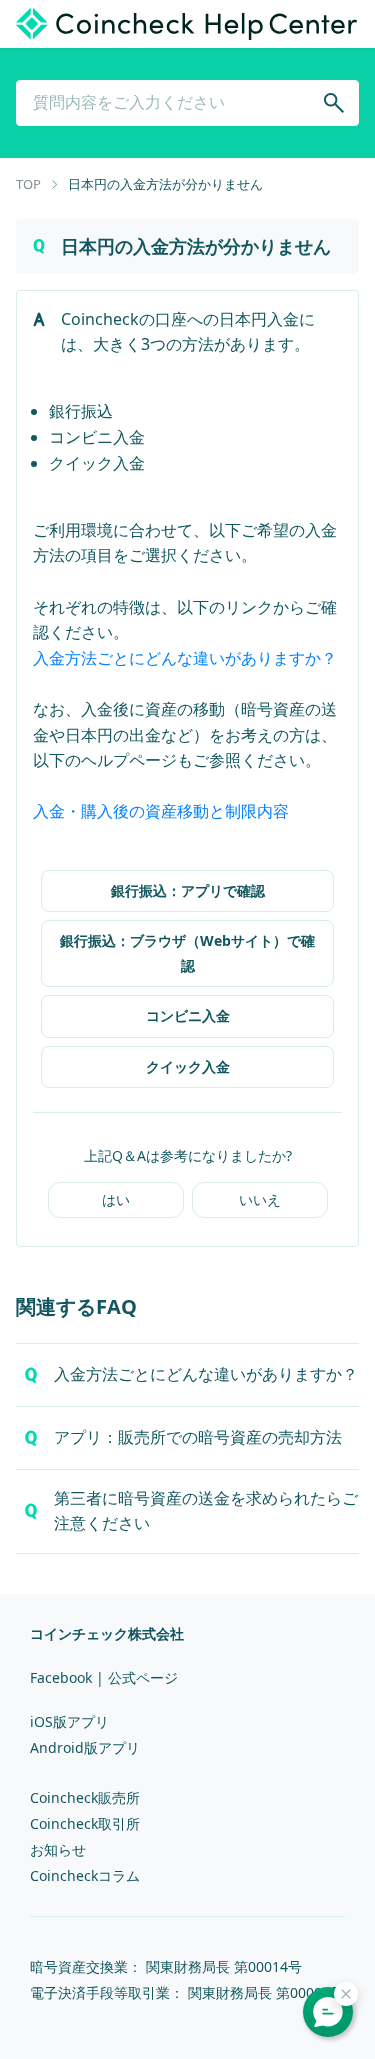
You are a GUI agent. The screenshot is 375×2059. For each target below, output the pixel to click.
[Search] (334, 103)
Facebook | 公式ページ (104, 1677)
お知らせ (58, 1849)
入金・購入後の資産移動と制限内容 (161, 811)
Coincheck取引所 (85, 1823)
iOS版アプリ (69, 1721)
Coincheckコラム (85, 1875)
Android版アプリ (85, 1747)
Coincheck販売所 (85, 1797)
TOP (28, 184)
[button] (187, 1375)
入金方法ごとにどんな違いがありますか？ (185, 658)
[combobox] (187, 103)
